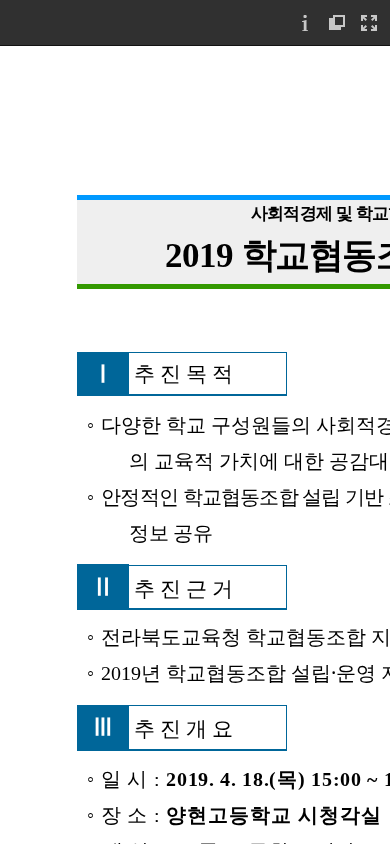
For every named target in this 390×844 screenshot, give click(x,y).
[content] (195, 444)
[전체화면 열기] (369, 22)
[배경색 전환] (337, 22)
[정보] (305, 22)
